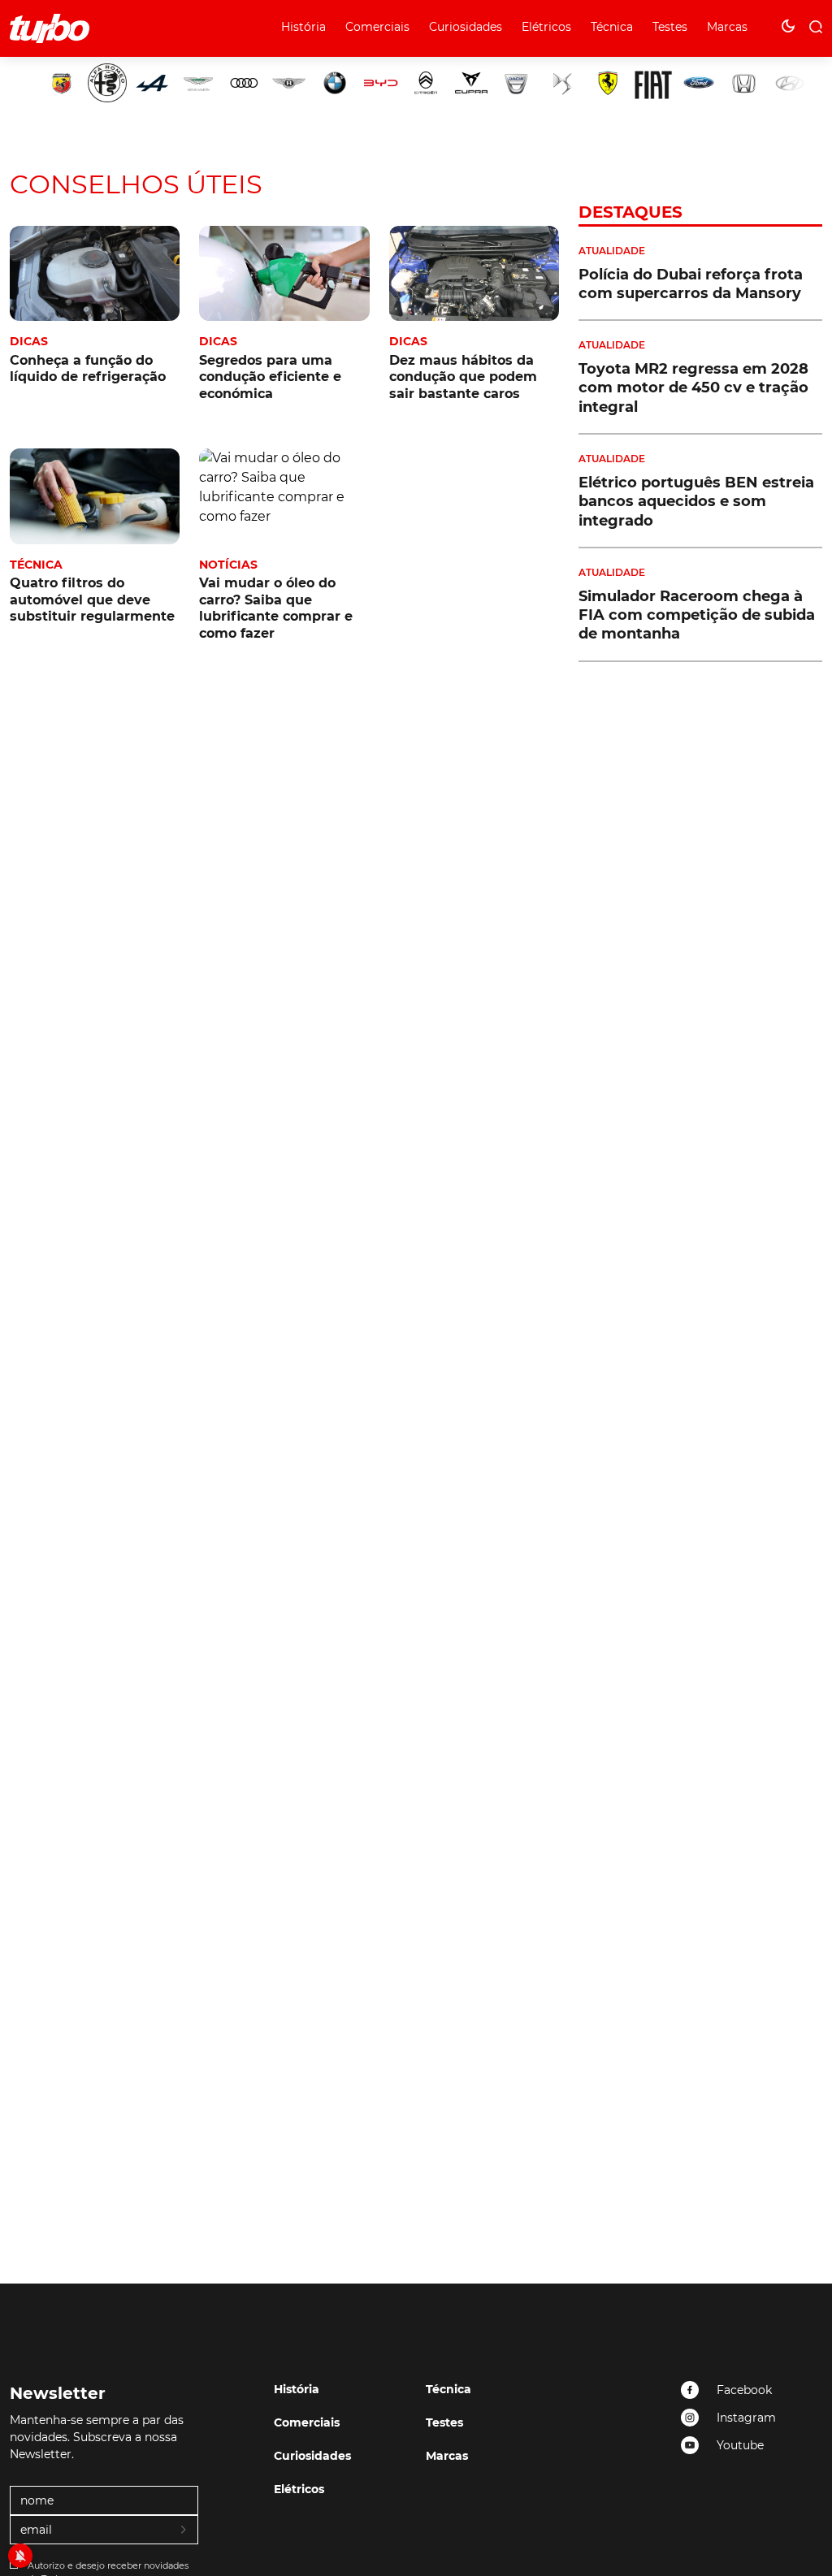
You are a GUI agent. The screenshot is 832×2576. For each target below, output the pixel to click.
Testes (670, 27)
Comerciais (377, 27)
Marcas (727, 27)
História (303, 27)
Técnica (612, 27)
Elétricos (546, 27)
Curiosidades (466, 27)
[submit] (184, 2531)
